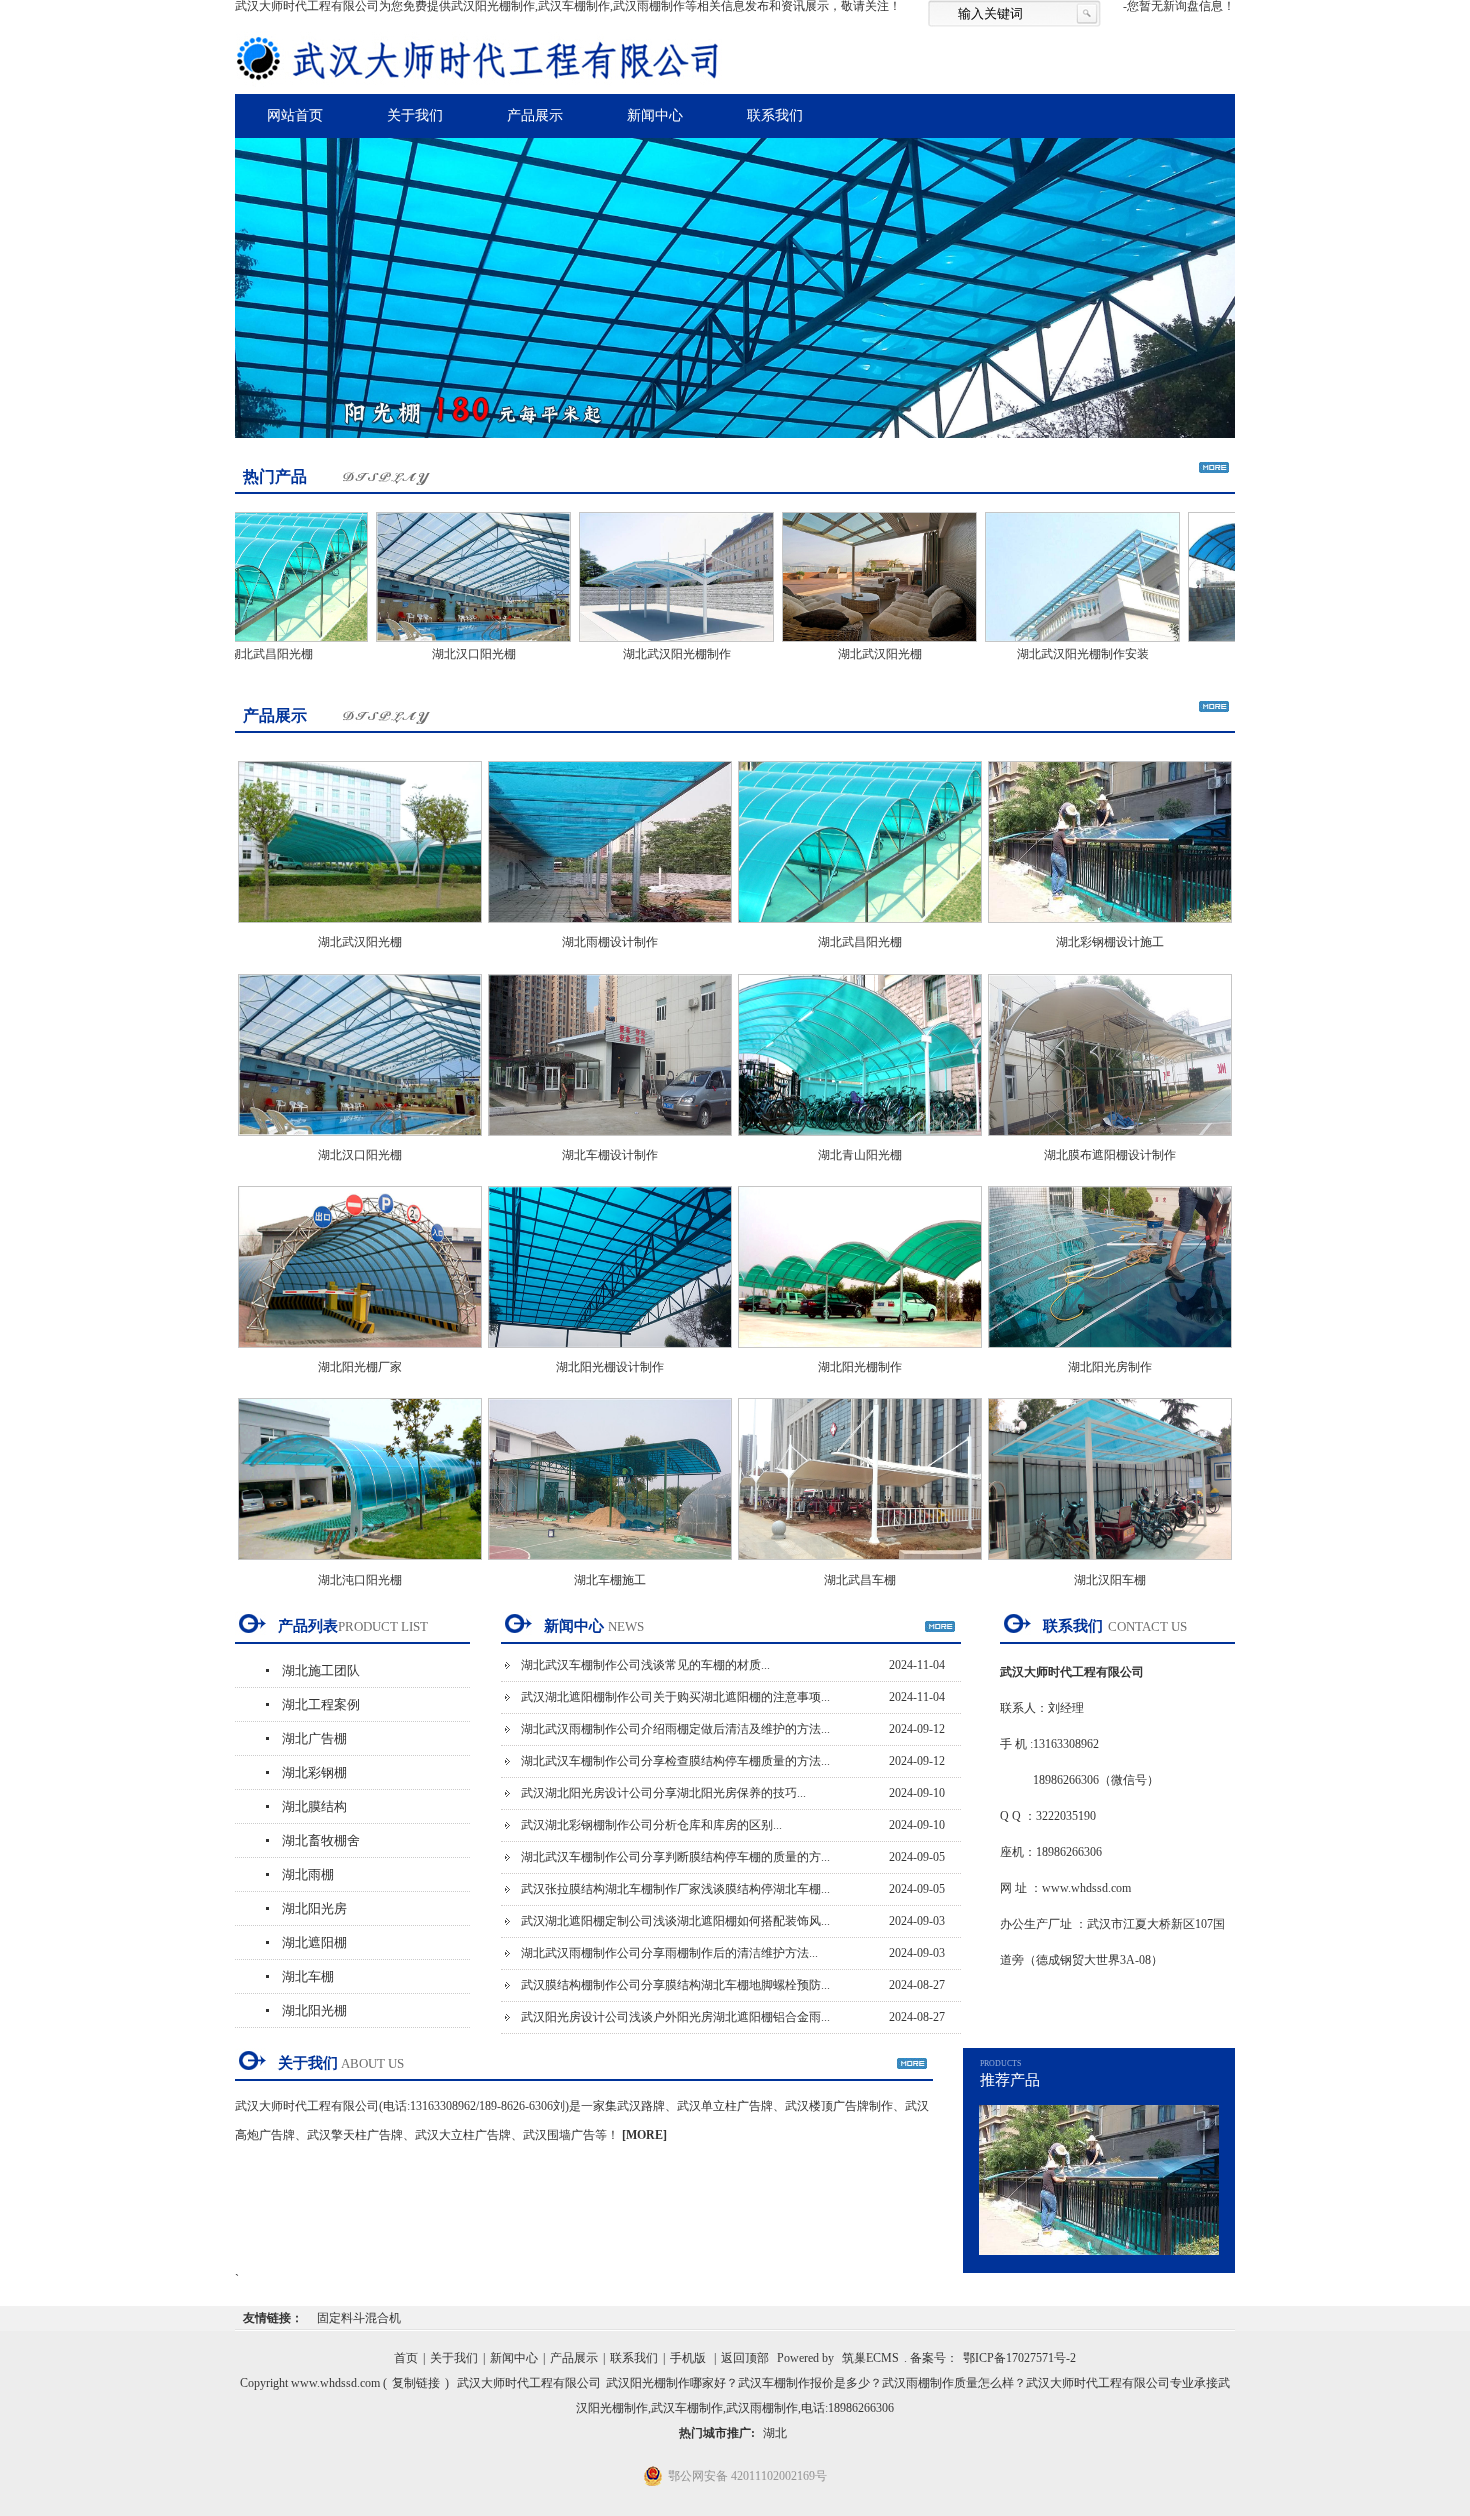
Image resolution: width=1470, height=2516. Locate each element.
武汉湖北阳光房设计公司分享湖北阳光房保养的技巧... (663, 1793)
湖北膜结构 (314, 1806)
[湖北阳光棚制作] (860, 1354)
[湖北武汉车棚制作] (1232, 644)
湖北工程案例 (321, 1704)
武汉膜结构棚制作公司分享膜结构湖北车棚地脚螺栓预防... (675, 1985)
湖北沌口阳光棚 (360, 1580)
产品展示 (535, 115)
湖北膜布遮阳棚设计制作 (1110, 1155)
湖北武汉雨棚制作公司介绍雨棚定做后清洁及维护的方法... (675, 1729)
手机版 (688, 2358)
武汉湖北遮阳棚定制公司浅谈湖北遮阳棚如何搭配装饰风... (675, 1921)
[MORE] (644, 2135)
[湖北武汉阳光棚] (826, 644)
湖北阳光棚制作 (860, 1367)
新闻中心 (655, 115)
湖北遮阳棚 (314, 1942)
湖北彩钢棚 (314, 1772)
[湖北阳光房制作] (1110, 1354)
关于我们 (415, 115)
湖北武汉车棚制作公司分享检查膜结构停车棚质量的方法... (675, 1761)
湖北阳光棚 (314, 2010)
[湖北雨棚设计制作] (610, 929)
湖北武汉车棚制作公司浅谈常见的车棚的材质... (645, 1665)
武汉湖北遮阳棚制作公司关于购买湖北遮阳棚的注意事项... (675, 1697)
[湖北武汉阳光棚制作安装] (1029, 644)
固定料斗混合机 (359, 2318)
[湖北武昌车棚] (860, 1566)
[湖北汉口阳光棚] (420, 644)
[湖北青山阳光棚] (860, 1142)
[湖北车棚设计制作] (610, 1142)
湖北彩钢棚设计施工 (1110, 942)
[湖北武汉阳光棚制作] (623, 644)
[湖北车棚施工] (610, 1566)
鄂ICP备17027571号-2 (1019, 2358)
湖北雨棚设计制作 (610, 942)
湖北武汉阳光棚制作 (624, 654)
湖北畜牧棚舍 (321, 1840)
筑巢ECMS (870, 2358)
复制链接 (416, 2383)
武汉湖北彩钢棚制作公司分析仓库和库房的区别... (651, 1825)
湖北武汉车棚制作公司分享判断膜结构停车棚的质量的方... (675, 1857)
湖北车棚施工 (610, 1580)
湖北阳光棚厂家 (360, 1367)
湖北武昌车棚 (860, 1580)
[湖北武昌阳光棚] (860, 929)
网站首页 (295, 115)
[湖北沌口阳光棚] (360, 1566)
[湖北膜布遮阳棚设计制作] (1110, 1142)
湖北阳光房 (314, 1908)
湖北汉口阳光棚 (421, 654)
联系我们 (775, 115)
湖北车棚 (308, 1976)
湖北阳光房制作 (1110, 1367)
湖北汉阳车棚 (1110, 1580)
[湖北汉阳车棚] (1110, 1566)
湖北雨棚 (308, 1874)
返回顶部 (745, 2358)
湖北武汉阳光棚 (827, 654)
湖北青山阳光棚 (860, 1155)
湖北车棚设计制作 (610, 1155)
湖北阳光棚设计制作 (610, 1367)
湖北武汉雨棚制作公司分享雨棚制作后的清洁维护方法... (669, 1953)
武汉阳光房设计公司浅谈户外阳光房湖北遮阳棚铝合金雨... (675, 2017)
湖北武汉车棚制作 (1233, 654)
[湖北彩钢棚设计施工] (1110, 929)
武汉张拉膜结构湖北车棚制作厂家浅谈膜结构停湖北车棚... (675, 1889)
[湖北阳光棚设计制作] (610, 1354)
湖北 (775, 2433)
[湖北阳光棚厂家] (360, 1354)
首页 (406, 2358)
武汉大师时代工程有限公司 (529, 2383)
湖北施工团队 (321, 1670)
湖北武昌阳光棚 (860, 942)
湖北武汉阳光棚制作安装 (1030, 654)
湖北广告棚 (314, 1738)
